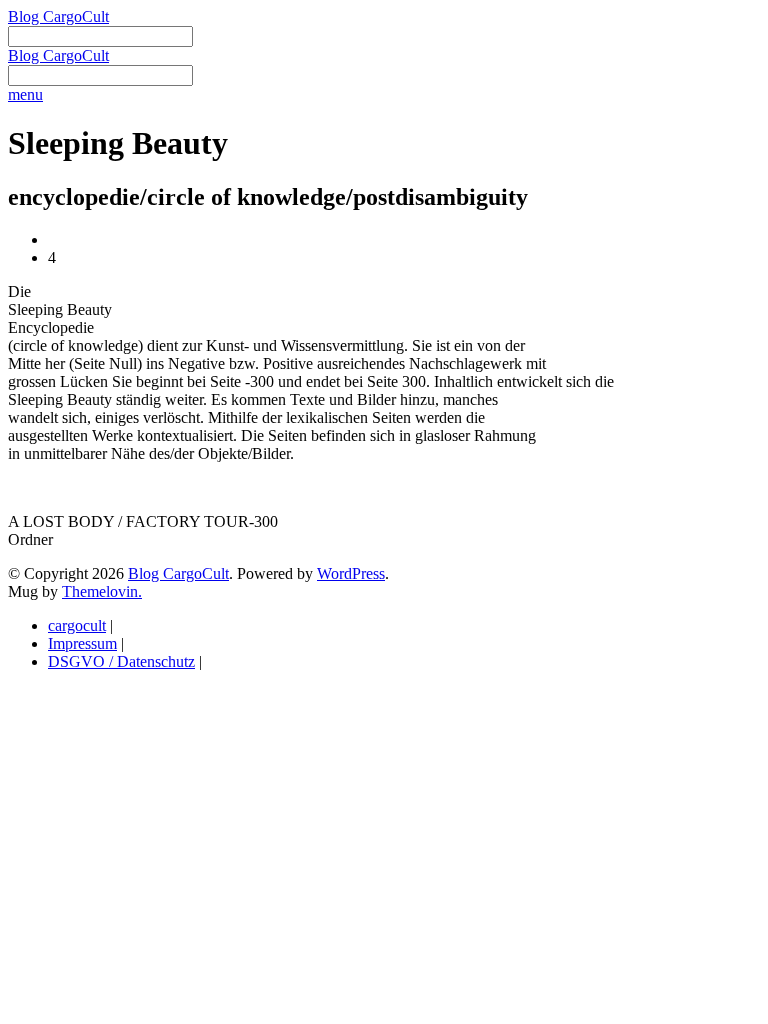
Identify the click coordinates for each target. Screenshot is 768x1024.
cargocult (77, 625)
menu (25, 94)
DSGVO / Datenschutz (121, 661)
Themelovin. (102, 591)
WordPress (351, 573)
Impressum (82, 643)
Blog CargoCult (58, 16)
